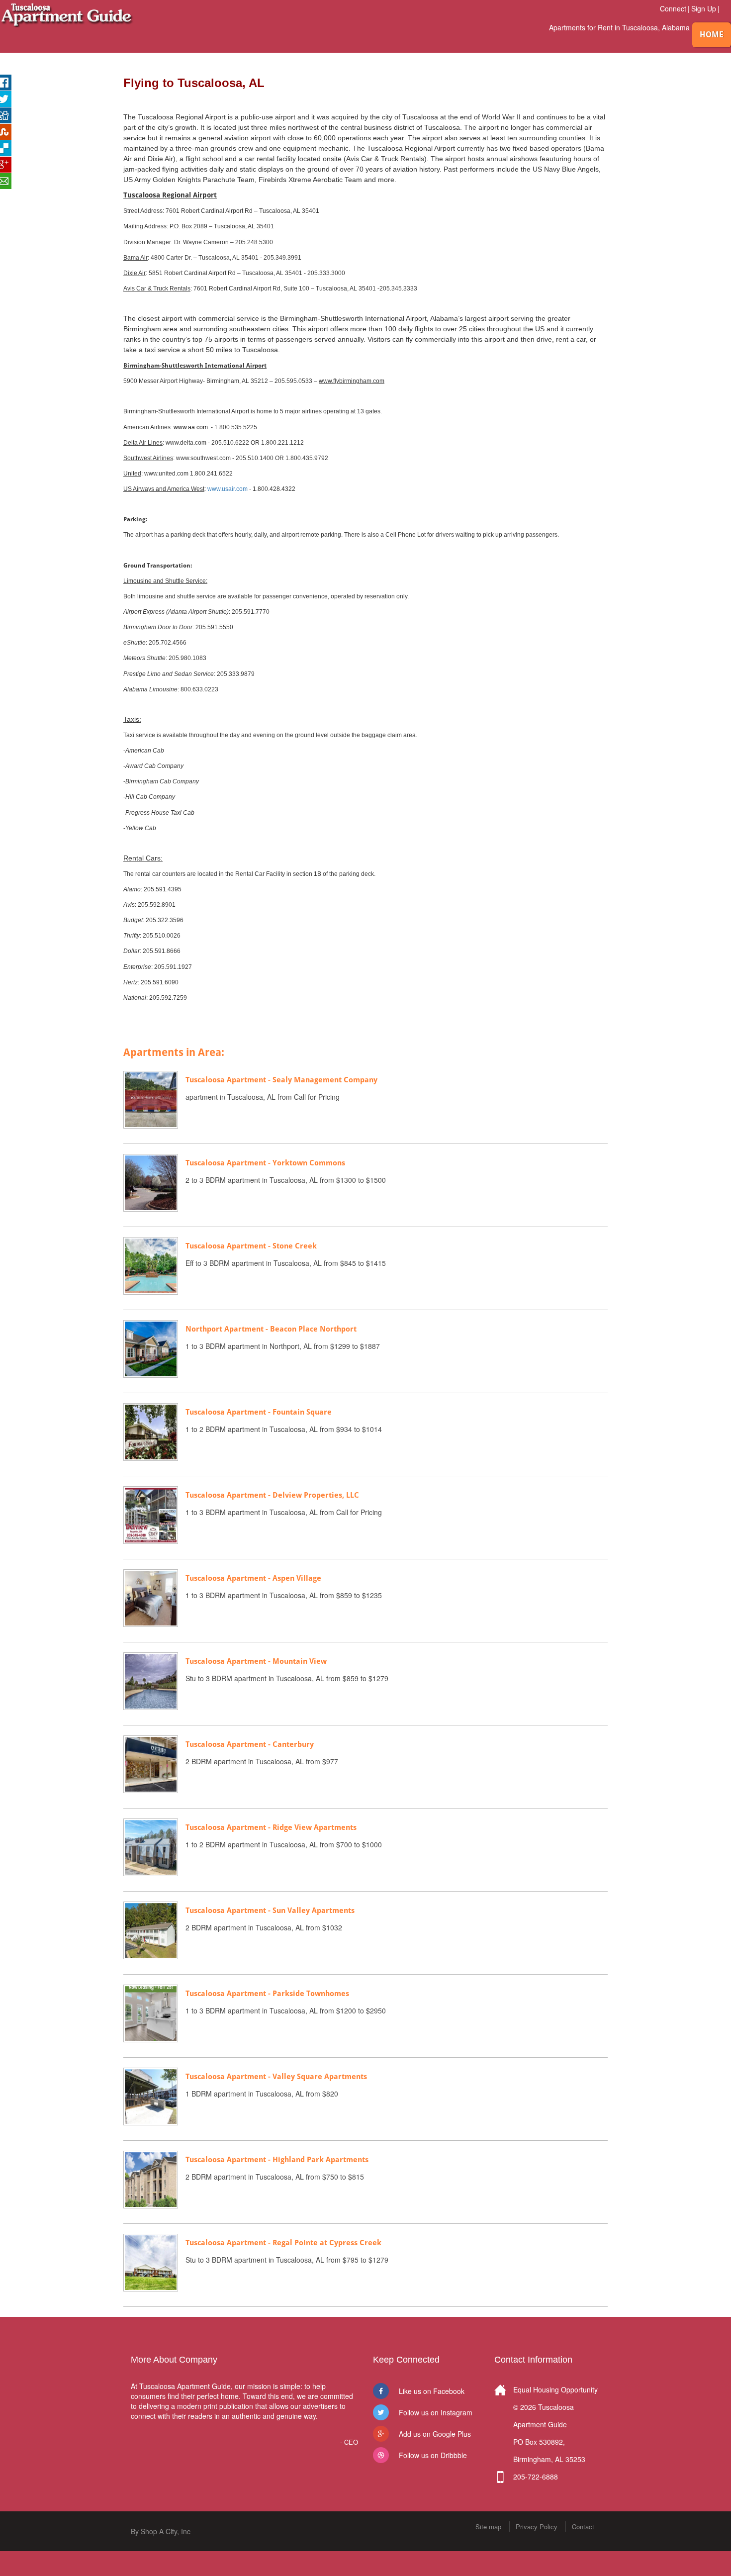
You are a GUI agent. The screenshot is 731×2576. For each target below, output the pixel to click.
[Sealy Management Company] (151, 1099)
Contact (583, 2527)
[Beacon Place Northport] (151, 1348)
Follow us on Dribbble (433, 2455)
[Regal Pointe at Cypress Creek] (151, 2262)
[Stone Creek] (151, 1265)
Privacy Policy (537, 2527)
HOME (712, 35)
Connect (673, 8)
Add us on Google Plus (435, 2434)
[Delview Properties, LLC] (151, 1514)
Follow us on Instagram (436, 2412)
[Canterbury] (151, 1763)
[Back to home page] (67, 14)
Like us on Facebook (432, 2391)
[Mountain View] (151, 1680)
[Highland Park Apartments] (151, 2179)
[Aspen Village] (151, 1597)
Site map (488, 2527)
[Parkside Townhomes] (151, 2012)
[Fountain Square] (151, 1431)
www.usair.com (228, 489)
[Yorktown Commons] (151, 1182)
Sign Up (704, 8)
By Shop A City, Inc (161, 2531)
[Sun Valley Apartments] (151, 1929)
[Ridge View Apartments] (151, 1846)
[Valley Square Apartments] (151, 2096)
